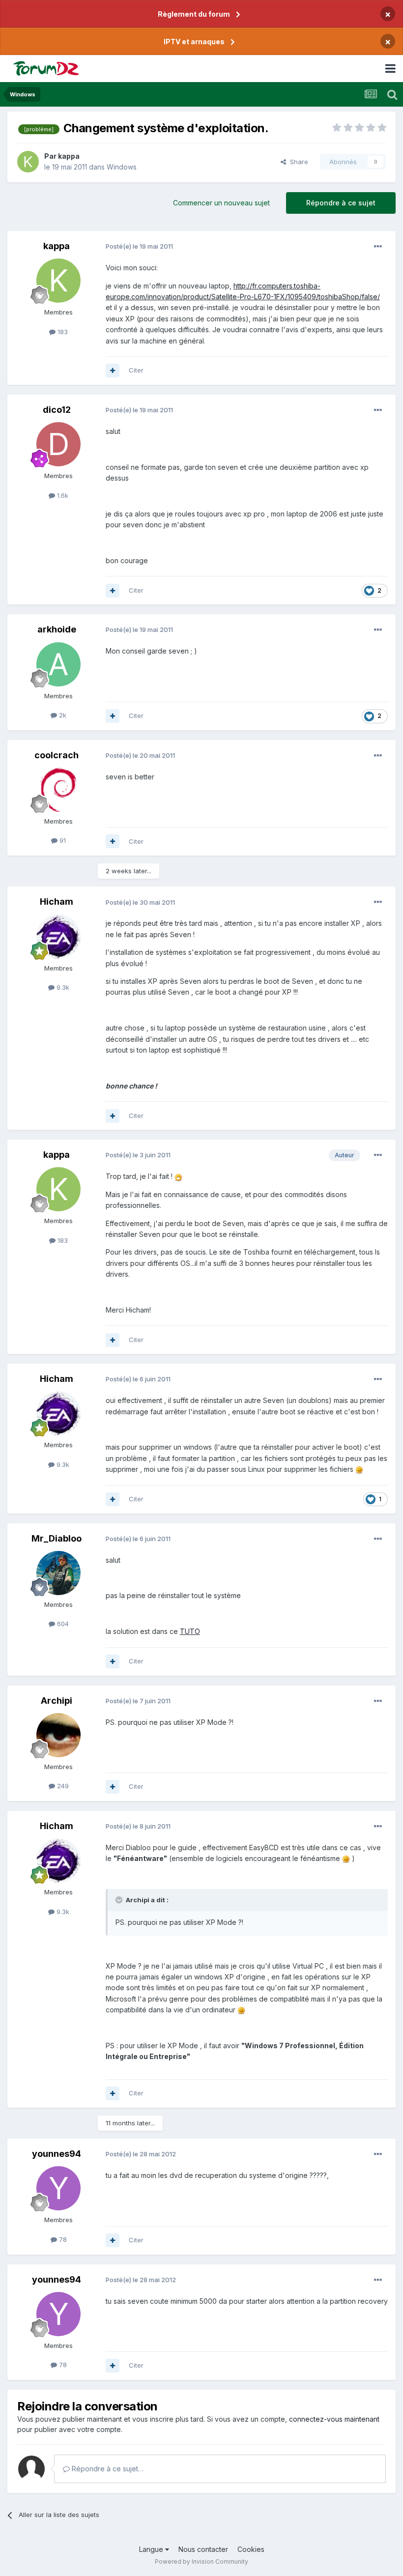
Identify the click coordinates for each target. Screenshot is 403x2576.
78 (62, 2239)
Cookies (251, 2549)
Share (297, 162)
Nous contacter (203, 2549)
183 (62, 332)
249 (62, 1786)
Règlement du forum (194, 14)
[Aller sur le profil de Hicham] (58, 937)
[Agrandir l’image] (178, 1176)
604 (62, 1624)
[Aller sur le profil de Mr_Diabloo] (58, 1573)
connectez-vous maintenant (334, 2419)
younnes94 (57, 2154)
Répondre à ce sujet (341, 203)
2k (62, 715)
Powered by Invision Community (201, 2562)
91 (62, 840)
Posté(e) (139, 246)
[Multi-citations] (113, 371)
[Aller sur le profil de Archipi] (58, 1735)
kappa (69, 156)
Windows (122, 167)
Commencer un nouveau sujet (221, 203)
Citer (136, 370)
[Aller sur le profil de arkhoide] (58, 664)
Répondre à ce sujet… (107, 2469)
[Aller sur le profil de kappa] (28, 162)
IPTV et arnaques (194, 42)
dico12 (57, 410)
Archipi (57, 1701)
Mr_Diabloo (57, 1538)
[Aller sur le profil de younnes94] (58, 2188)
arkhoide (57, 629)
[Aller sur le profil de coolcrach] (58, 790)
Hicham (57, 902)
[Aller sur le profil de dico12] (58, 444)
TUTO (190, 1631)
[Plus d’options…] (378, 247)
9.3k (62, 987)
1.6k (62, 495)
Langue (152, 2549)
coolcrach (57, 755)
